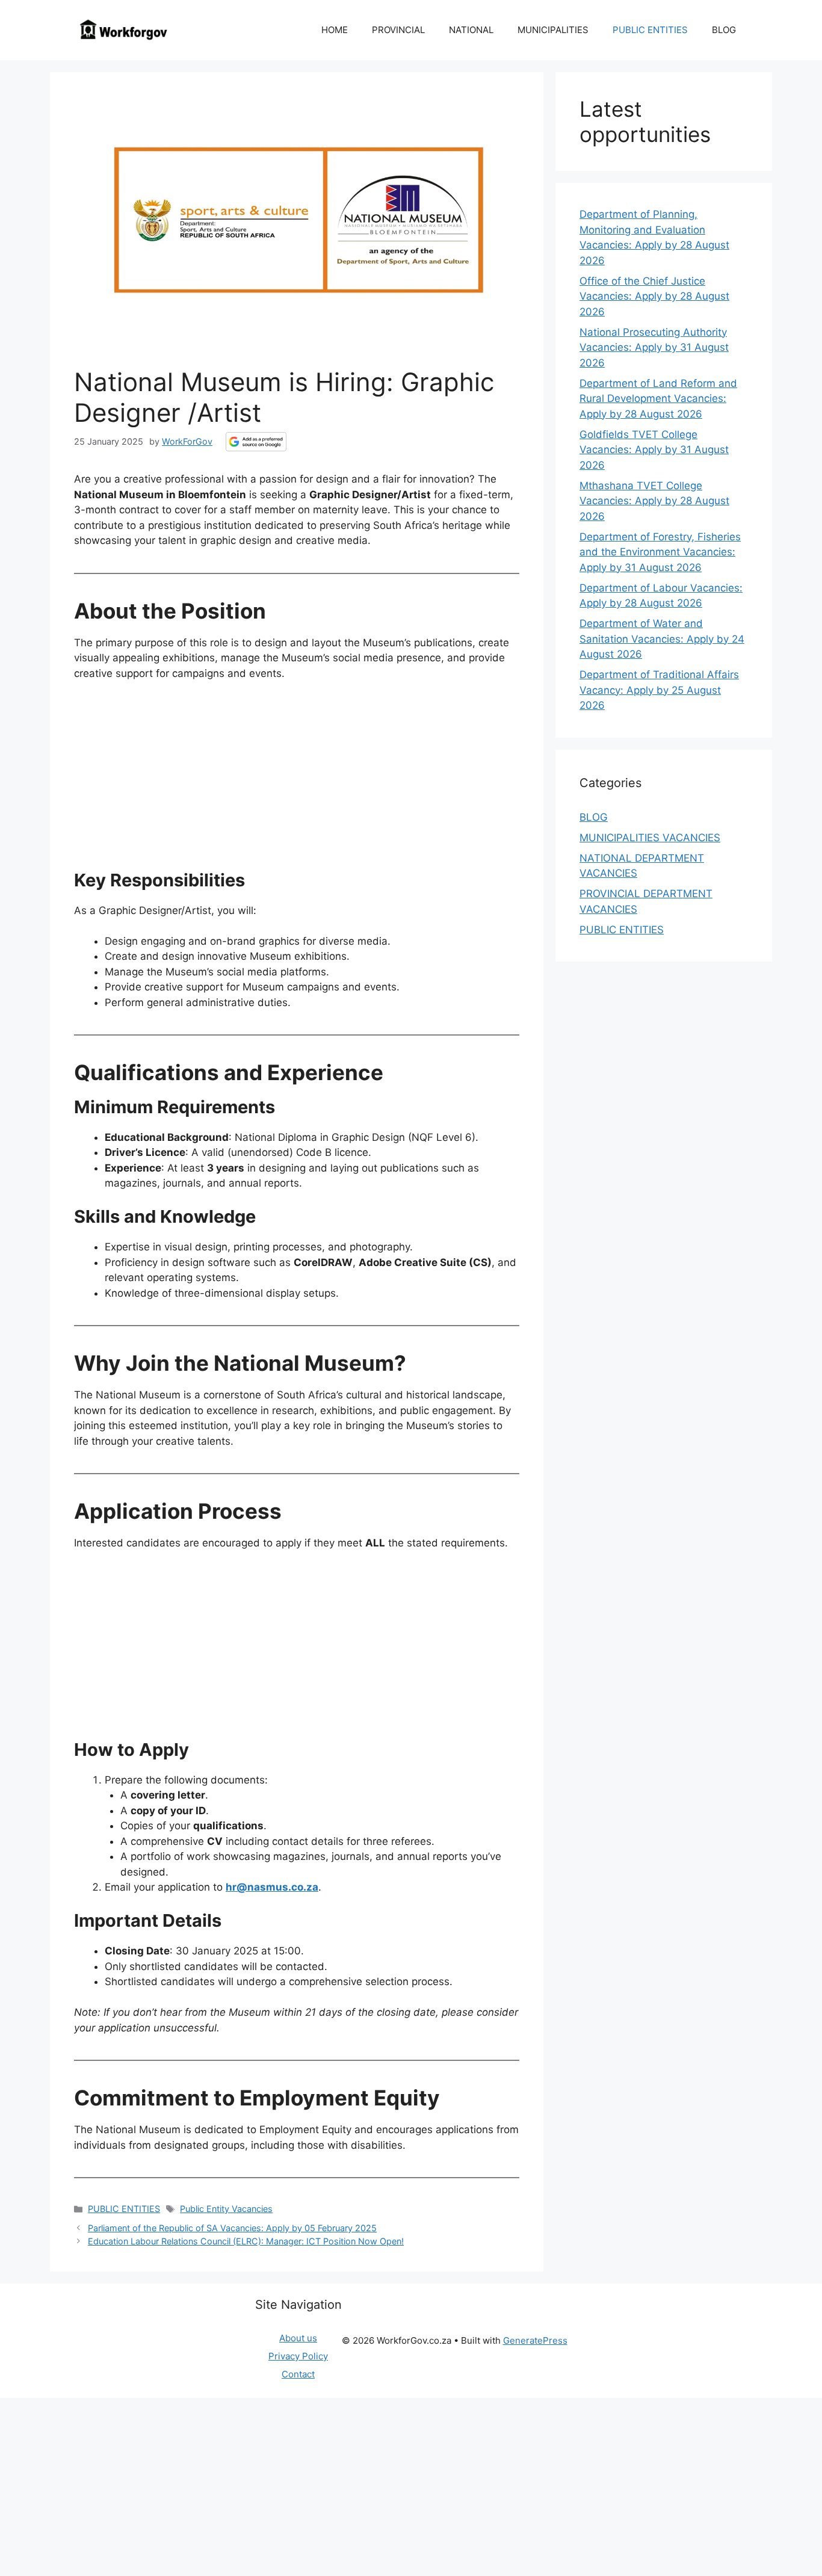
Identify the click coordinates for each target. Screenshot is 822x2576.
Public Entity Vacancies (226, 2209)
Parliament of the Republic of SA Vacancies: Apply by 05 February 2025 (232, 2228)
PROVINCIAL (398, 30)
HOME (335, 30)
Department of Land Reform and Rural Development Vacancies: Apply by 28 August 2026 (658, 399)
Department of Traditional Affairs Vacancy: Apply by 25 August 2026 (659, 690)
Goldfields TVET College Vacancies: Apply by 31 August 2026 (654, 450)
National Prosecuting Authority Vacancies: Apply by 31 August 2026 (654, 347)
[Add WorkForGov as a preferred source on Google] (256, 442)
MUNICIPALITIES (553, 30)
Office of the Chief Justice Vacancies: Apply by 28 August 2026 (654, 296)
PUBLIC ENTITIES (650, 30)
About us (298, 2338)
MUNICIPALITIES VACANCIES (650, 838)
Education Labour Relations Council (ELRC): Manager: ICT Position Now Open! (246, 2241)
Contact (298, 2374)
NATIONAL (471, 30)
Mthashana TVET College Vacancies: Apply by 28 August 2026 (654, 501)
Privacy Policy (298, 2356)
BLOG (724, 30)
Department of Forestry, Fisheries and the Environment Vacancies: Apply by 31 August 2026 (660, 552)
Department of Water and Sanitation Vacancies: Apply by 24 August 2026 (662, 639)
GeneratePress (535, 2340)
